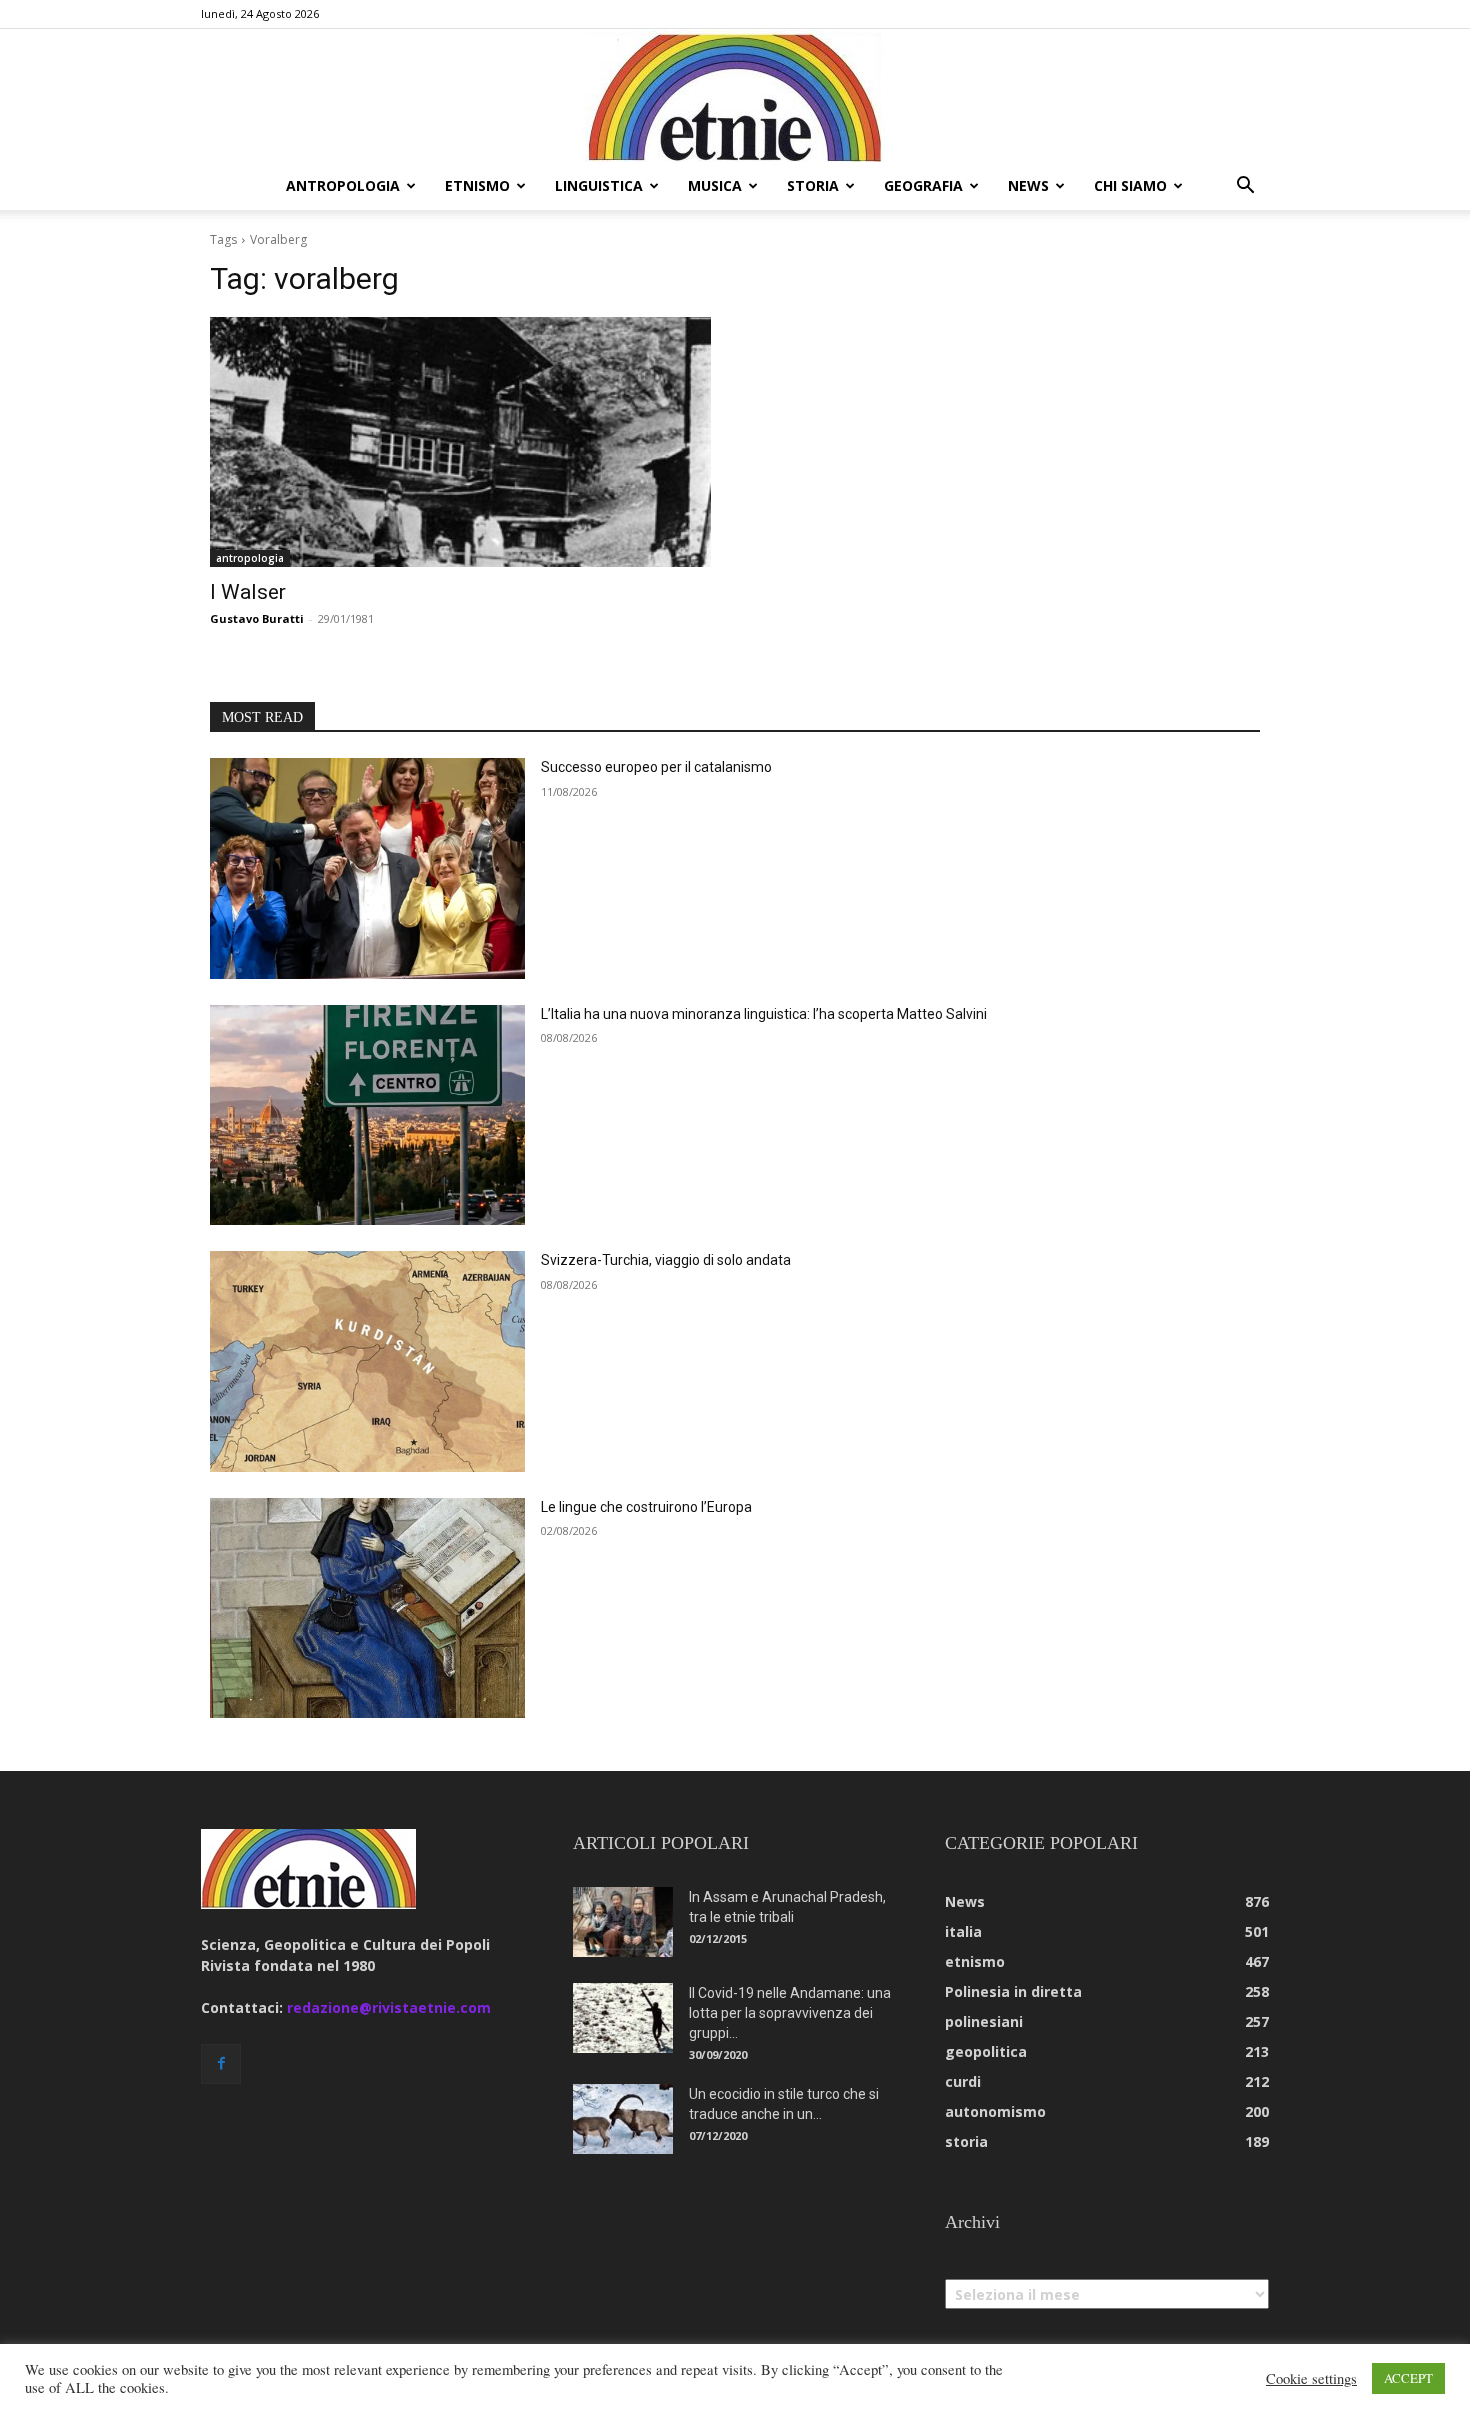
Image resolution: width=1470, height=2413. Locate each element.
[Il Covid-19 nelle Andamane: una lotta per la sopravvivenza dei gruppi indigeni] (623, 2018)
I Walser (248, 592)
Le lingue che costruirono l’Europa (646, 1507)
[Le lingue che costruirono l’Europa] (367, 1608)
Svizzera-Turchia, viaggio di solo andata (666, 1260)
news (1028, 185)
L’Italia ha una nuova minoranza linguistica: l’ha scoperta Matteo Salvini (764, 1014)
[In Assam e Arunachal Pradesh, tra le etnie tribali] (623, 1922)
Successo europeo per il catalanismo (656, 767)
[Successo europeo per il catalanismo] (367, 868)
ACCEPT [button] (1408, 2378)
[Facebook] (221, 2064)
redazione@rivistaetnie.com (389, 2007)
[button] (1245, 187)
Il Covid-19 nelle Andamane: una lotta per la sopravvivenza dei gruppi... (790, 2013)
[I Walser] (460, 442)
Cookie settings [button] (1311, 2379)
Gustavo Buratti (257, 618)
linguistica (599, 185)
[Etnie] (735, 96)
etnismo (477, 185)
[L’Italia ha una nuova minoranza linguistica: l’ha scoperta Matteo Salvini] (367, 1115)
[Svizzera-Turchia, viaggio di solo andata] (367, 1361)
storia (813, 185)
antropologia (343, 185)
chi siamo (1130, 185)
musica (715, 185)
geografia (923, 185)
